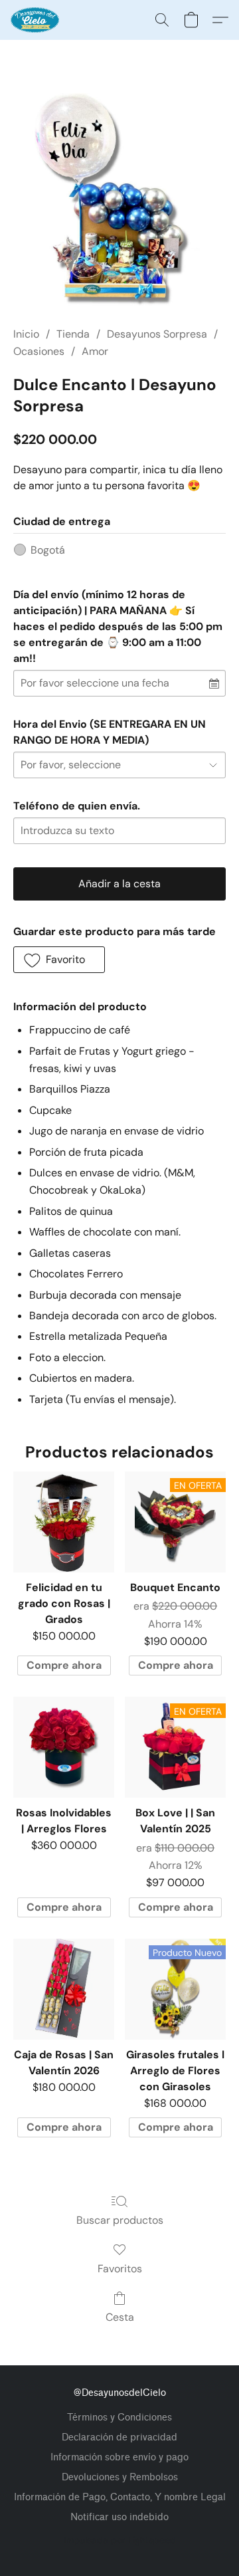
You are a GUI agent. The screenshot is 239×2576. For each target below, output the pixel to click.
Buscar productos (120, 2220)
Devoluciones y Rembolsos (120, 2477)
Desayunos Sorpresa (157, 334)
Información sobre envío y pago (119, 2457)
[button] (36, 20)
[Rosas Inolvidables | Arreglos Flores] (64, 1747)
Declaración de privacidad (119, 2437)
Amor (95, 351)
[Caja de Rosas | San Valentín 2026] (64, 1989)
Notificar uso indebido (119, 2517)
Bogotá (48, 550)
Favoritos (120, 2269)
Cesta (120, 2317)
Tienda (73, 334)
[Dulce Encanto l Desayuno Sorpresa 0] (119, 199)
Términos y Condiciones (119, 2417)
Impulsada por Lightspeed (120, 2540)
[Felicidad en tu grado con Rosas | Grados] (64, 1522)
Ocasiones (39, 351)
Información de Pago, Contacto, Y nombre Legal (120, 2497)
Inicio (26, 334)
